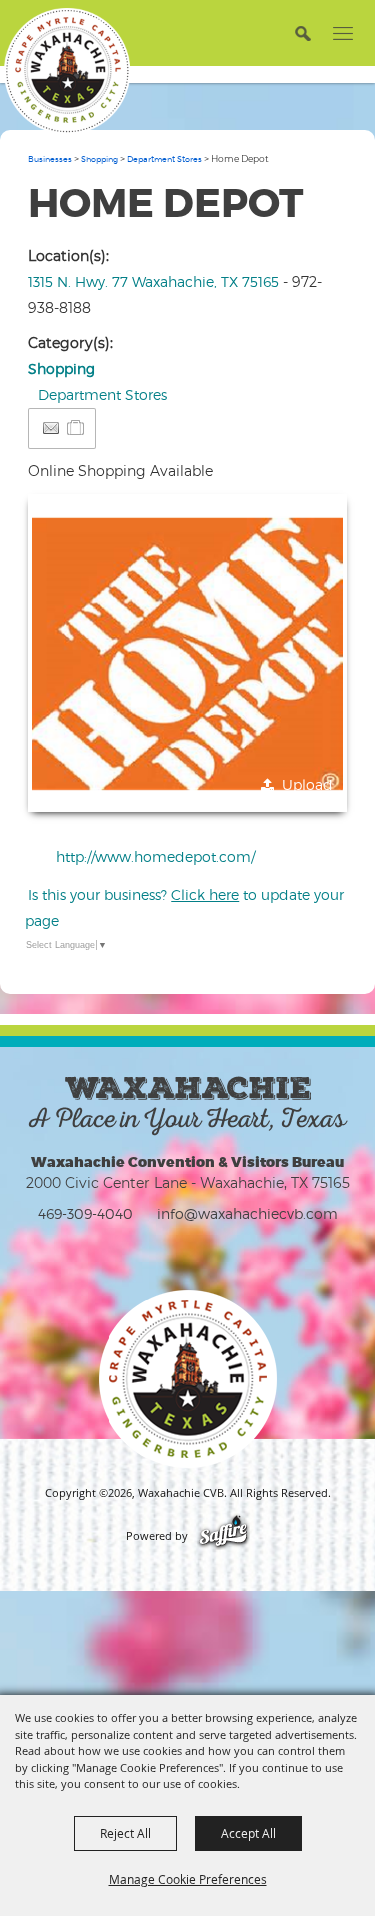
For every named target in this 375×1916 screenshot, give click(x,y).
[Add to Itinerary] (76, 427)
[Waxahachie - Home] (188, 1379)
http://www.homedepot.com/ (155, 856)
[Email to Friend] (51, 428)
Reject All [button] (125, 1833)
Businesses (50, 159)
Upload (307, 784)
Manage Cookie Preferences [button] (188, 1879)
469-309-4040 (85, 1213)
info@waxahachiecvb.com (247, 1213)
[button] (302, 32)
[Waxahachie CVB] (67, 71)
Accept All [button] (248, 1833)
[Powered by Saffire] (223, 1536)
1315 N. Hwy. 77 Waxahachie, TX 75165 (153, 281)
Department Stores (164, 159)
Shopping (99, 159)
